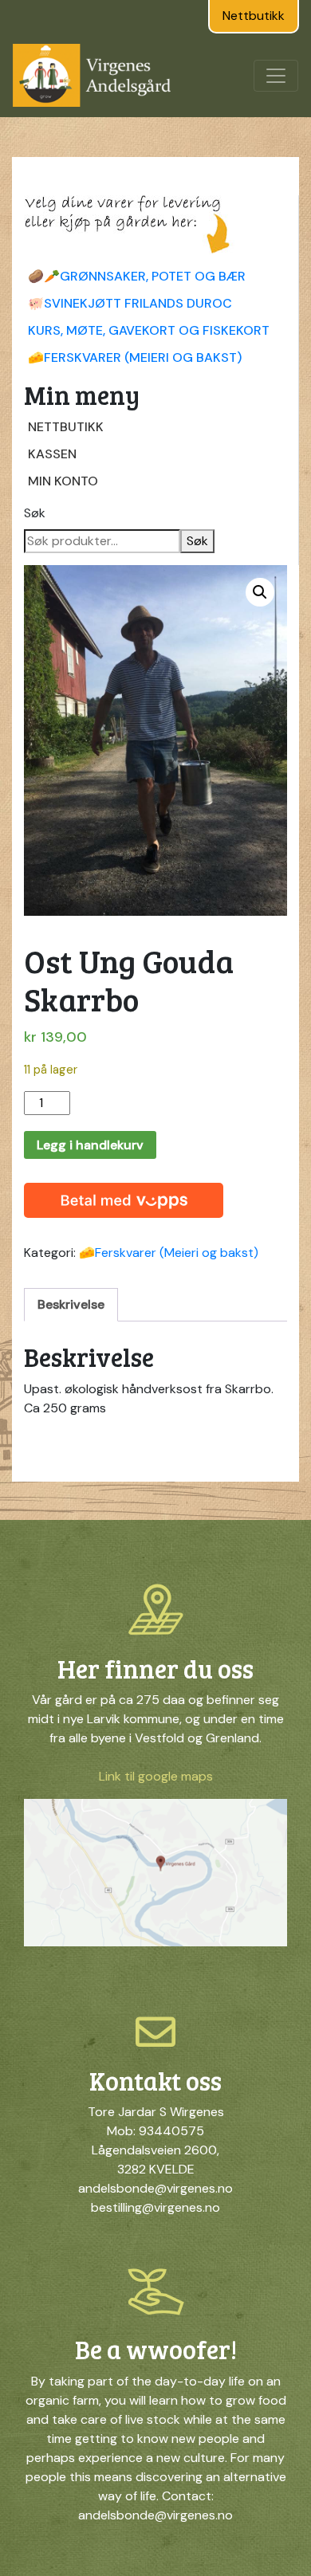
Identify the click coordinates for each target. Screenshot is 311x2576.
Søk (35, 513)
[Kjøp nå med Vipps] (124, 1196)
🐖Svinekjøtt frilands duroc (130, 303)
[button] (260, 592)
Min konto (63, 481)
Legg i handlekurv (90, 1145)
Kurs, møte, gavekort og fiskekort (149, 330)
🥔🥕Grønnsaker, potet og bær (137, 276)
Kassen (52, 454)
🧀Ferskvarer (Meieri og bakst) (135, 357)
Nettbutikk (254, 16)
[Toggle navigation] (276, 76)
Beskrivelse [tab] (71, 1304)
